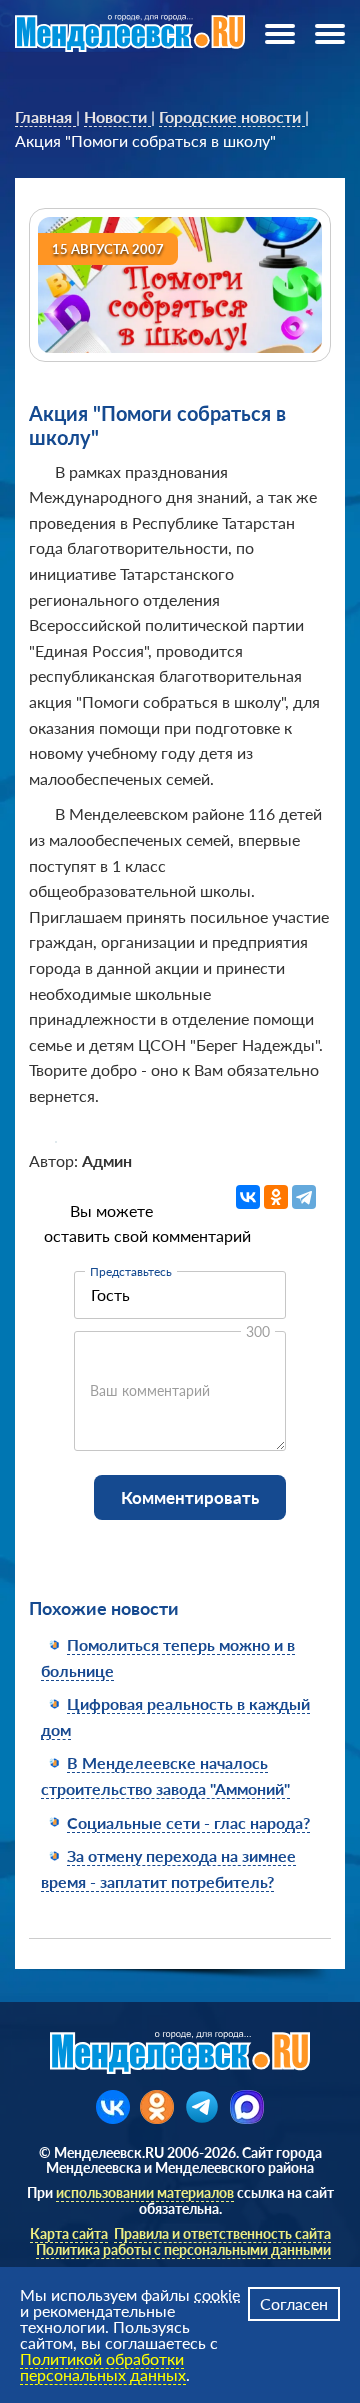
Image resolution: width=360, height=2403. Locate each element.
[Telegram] (304, 1197)
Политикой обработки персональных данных (103, 2366)
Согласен (294, 2303)
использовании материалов (145, 2192)
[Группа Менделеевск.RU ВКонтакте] (113, 2107)
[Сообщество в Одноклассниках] (157, 2107)
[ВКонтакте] (248, 1197)
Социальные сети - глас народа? (188, 1822)
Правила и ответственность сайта (222, 2233)
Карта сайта (69, 2233)
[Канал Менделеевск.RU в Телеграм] (202, 2107)
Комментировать (190, 1497)
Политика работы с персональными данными (183, 2249)
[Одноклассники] (276, 1197)
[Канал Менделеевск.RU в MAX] (247, 2107)
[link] (45, 117)
